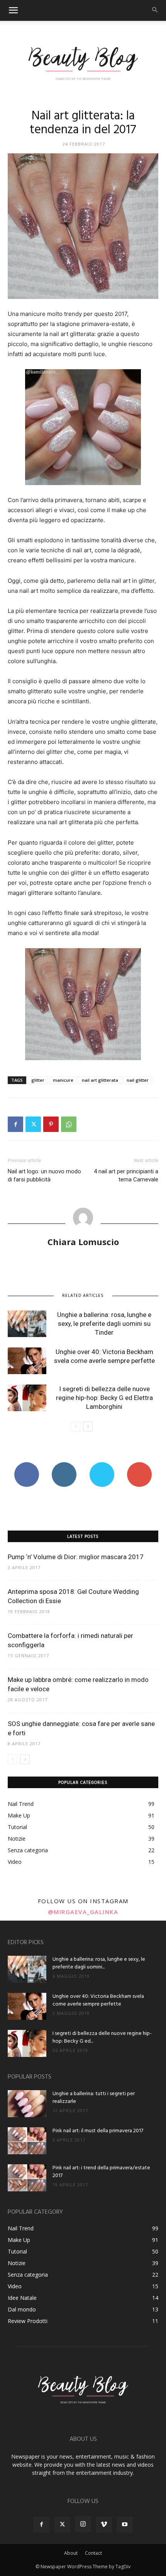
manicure (63, 1080)
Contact (93, 2553)
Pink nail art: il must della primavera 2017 (98, 2131)
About (71, 2553)
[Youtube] (125, 2525)
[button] (13, 10)
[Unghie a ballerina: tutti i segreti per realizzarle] (27, 2104)
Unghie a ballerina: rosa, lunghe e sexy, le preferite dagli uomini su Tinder (104, 1324)
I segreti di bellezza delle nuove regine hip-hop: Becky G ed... (102, 2037)
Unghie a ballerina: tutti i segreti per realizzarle (94, 2098)
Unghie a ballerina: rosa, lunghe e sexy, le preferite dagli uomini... (99, 1963)
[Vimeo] (104, 2525)
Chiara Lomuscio (83, 1242)
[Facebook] (15, 1124)
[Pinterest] (51, 1124)
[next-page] (88, 1426)
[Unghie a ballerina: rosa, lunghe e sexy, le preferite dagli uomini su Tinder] (27, 1324)
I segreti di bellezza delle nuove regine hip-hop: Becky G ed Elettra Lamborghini (104, 1398)
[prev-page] (75, 1426)
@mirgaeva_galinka (83, 1912)
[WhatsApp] (69, 1124)
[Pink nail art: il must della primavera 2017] (27, 2141)
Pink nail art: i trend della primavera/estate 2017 (101, 2172)
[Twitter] (33, 1124)
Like (26, 1465)
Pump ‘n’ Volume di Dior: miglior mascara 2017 (76, 1557)
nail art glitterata (100, 1080)
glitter (38, 1080)
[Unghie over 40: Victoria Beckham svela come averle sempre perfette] (27, 1361)
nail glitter (138, 1080)
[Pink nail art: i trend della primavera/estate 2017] (27, 2178)
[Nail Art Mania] (83, 63)
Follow (64, 1465)
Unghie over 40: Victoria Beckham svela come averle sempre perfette (98, 2000)
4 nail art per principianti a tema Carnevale (126, 1175)
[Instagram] (83, 2524)
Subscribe (139, 1465)
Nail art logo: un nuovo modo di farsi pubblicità (44, 1175)
